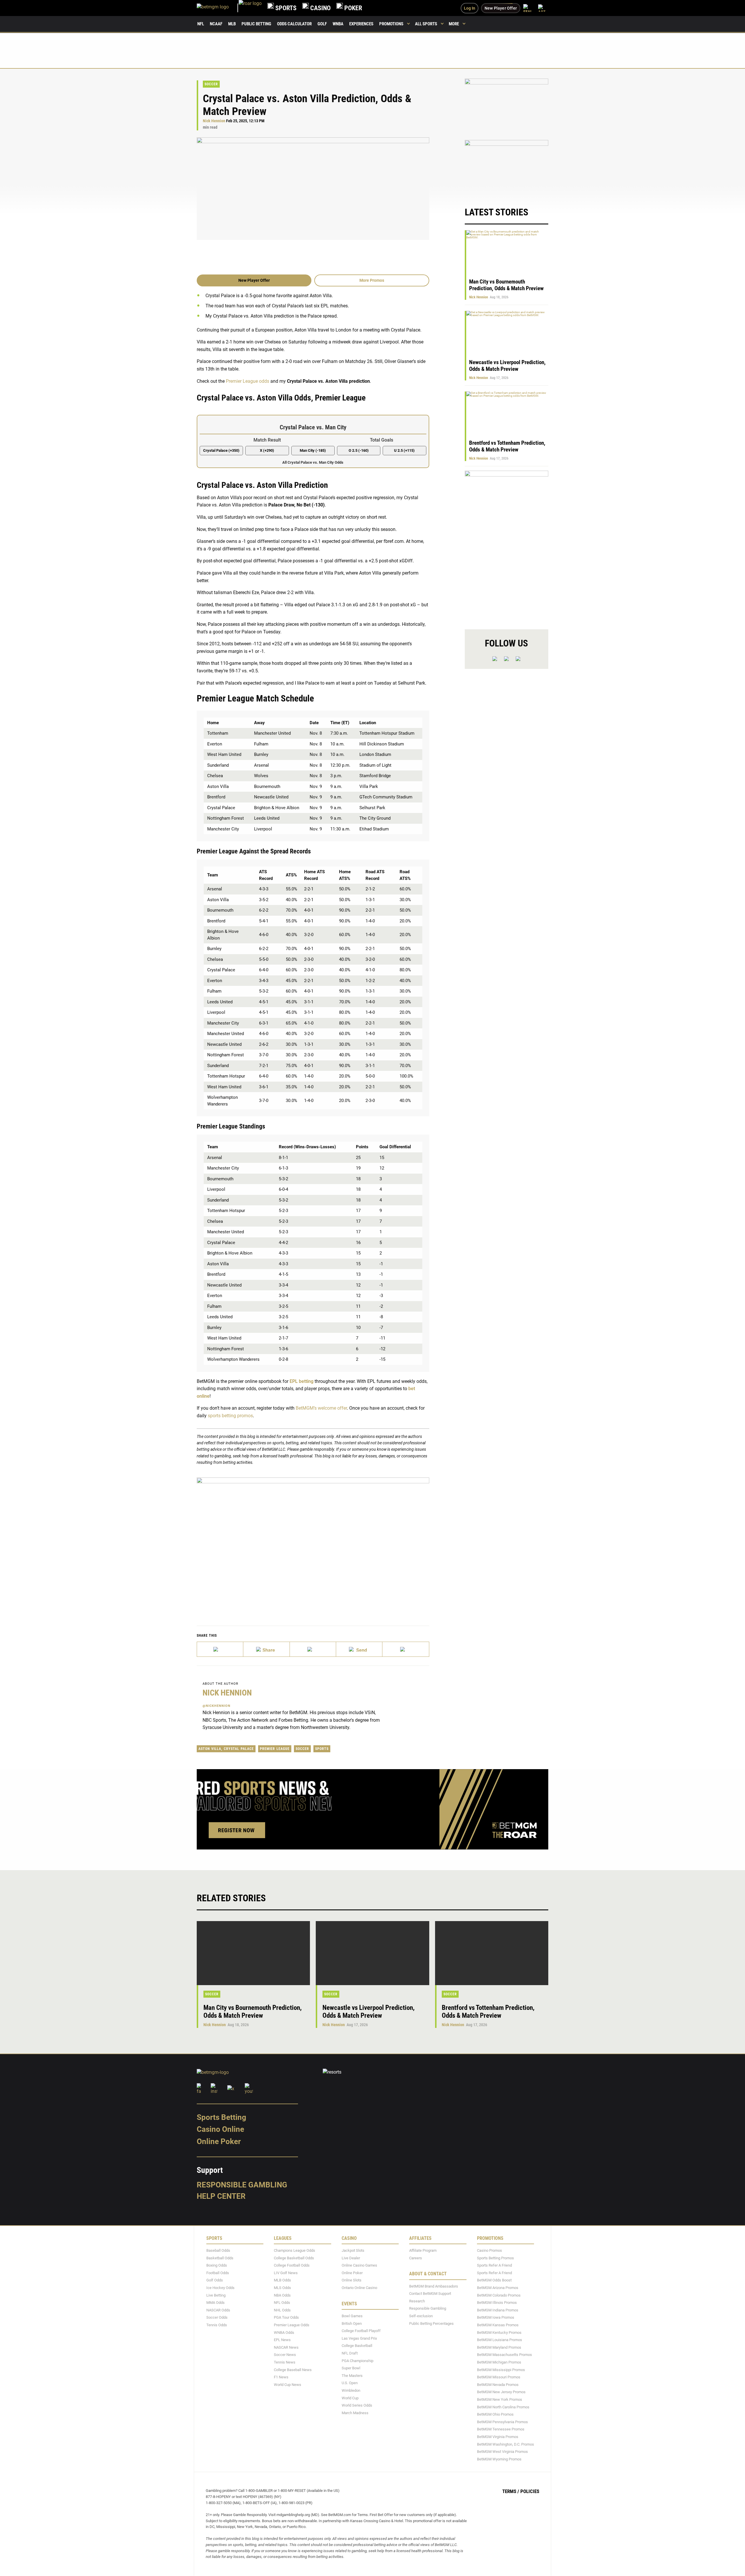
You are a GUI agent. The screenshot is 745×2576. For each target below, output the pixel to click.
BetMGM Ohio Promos (495, 2415)
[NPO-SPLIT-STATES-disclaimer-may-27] (313, 1543)
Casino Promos (489, 2251)
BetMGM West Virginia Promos (502, 2452)
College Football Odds (292, 2266)
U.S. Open (350, 2383)
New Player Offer (254, 280)
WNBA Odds (284, 2333)
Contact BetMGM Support (430, 2294)
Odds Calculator (294, 24)
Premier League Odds (292, 2325)
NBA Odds (282, 2295)
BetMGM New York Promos (500, 2399)
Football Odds (218, 2273)
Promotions (391, 24)
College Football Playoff (361, 2331)
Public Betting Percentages (431, 2323)
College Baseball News (293, 2370)
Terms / (511, 2492)
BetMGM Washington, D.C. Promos (505, 2444)
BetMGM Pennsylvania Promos (502, 2422)
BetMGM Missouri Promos (499, 2377)
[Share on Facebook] (266, 1649)
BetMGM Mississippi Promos (501, 2370)
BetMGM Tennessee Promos (501, 2429)
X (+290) (267, 450)
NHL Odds (282, 2310)
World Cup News (288, 2385)
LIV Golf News (286, 2273)
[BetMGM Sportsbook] (218, 8)
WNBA (338, 24)
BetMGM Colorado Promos (499, 2295)
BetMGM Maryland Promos (499, 2347)
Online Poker (219, 2141)
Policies (530, 2492)
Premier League (275, 1749)
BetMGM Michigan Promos (499, 2362)
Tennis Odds (217, 2325)
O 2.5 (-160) (359, 450)
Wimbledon (351, 2390)
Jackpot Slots (353, 2251)
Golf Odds (215, 2280)
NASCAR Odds (218, 2310)
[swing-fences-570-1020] (507, 545)
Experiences (361, 24)
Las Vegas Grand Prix (359, 2338)
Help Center (221, 2196)
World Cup (350, 2398)
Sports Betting (221, 2117)
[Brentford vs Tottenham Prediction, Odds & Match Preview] (492, 1953)
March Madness (355, 2413)
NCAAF (216, 24)
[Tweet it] (220, 1649)
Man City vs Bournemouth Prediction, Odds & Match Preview (506, 285)
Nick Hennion (214, 121)
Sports (322, 1749)
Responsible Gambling (242, 2185)
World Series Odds (357, 2406)
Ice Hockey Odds (220, 2288)
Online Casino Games (359, 2266)
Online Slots (352, 2280)
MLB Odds (282, 2280)
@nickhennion (217, 1706)
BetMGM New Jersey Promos (501, 2392)
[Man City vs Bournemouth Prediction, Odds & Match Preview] (253, 1953)
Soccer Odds (217, 2318)
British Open (352, 2323)
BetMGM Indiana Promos (498, 2310)
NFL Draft (350, 2353)
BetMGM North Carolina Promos (503, 2407)
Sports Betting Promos (495, 2258)
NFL (201, 24)
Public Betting (256, 24)
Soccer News (285, 2355)
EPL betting (301, 1381)
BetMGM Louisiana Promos (500, 2340)
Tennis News (285, 2362)
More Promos (372, 280)
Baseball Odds (218, 2251)
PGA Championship (358, 2361)
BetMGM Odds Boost (494, 2280)
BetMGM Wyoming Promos (499, 2459)
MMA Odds (215, 2303)
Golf (322, 24)
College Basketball (357, 2346)
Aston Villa (210, 1749)
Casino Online (220, 2129)
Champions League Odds (295, 2251)
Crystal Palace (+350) (221, 450)
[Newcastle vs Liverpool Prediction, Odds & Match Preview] (372, 1953)
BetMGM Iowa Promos (496, 2318)
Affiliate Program (423, 2251)
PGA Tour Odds (286, 2318)
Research (417, 2301)
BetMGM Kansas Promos (498, 2325)
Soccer (211, 84)
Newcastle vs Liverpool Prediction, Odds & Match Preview (507, 366)
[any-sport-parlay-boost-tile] (507, 168)
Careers (416, 2258)
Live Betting (216, 2295)
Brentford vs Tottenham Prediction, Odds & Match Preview (507, 446)
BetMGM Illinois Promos (497, 2303)
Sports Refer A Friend (494, 2266)
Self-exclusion (421, 2316)
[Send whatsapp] (359, 1649)
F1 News (281, 2377)
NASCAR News (286, 2347)
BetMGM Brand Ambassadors (434, 2286)
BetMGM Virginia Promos (498, 2437)
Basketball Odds (220, 2258)
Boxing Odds (217, 2266)
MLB (232, 24)
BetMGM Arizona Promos (498, 2288)
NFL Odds (282, 2303)
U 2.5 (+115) (404, 450)
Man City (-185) (313, 450)
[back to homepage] (250, 8)
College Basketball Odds (294, 2258)
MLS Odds (282, 2288)
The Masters (352, 2376)
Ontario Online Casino (359, 2288)
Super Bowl (351, 2368)
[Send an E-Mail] (313, 1649)
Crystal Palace (239, 1749)
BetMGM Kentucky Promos (499, 2333)
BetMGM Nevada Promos (498, 2385)
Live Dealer (351, 2258)
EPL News (282, 2340)
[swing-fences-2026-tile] (507, 106)
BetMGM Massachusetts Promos (504, 2355)
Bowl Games (352, 2316)
